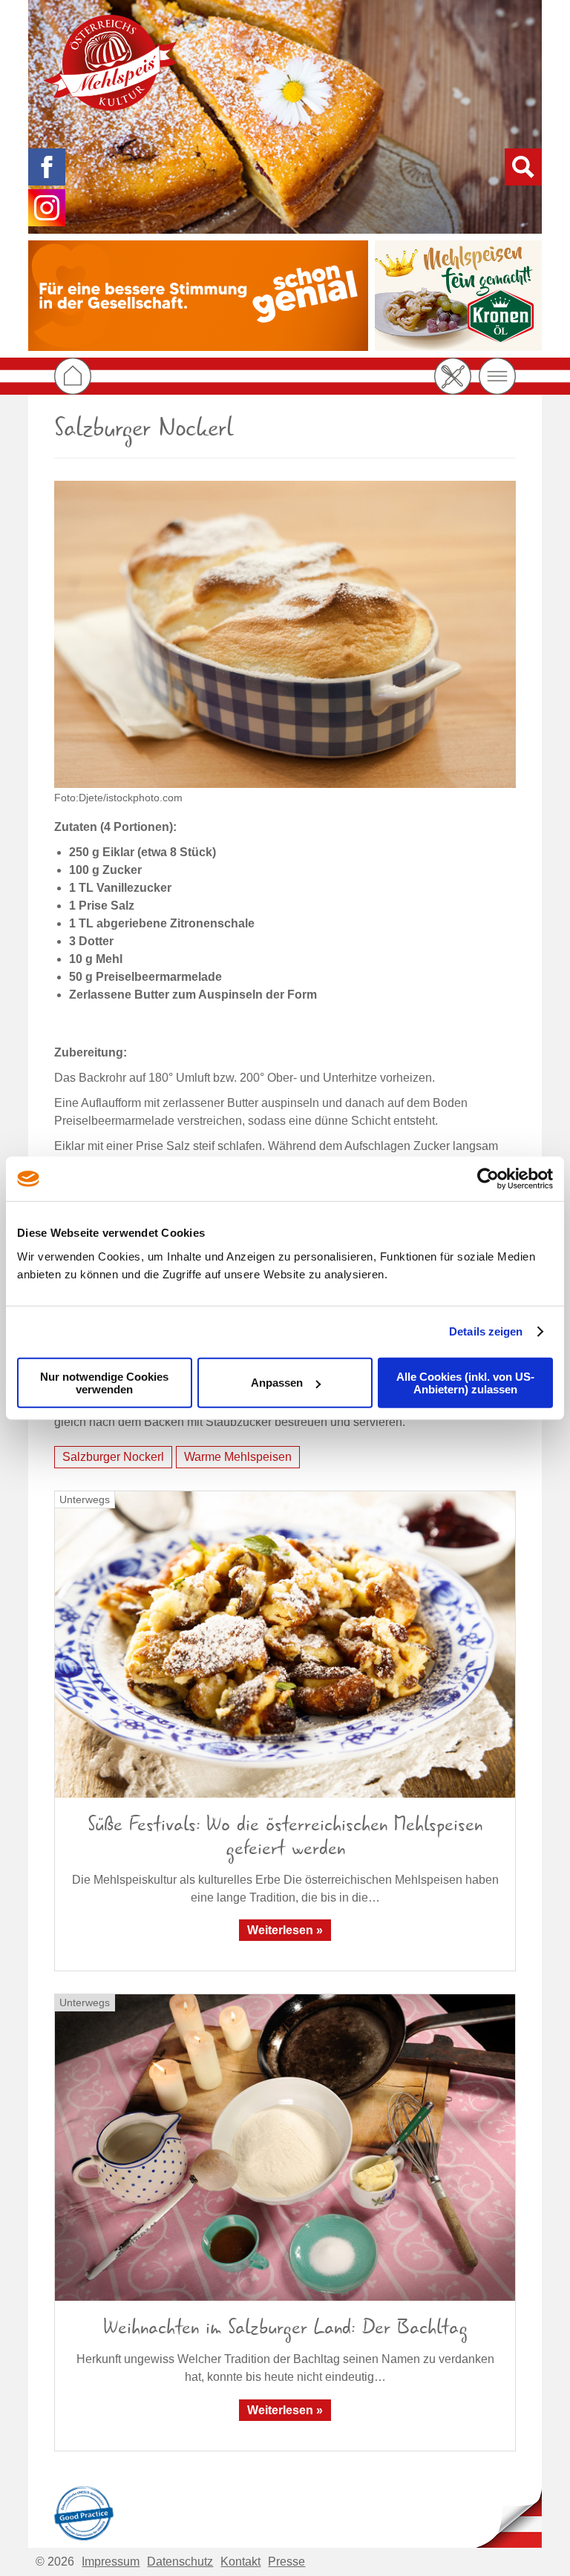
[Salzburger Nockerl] (285, 634)
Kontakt (240, 2562)
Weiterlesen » (285, 1930)
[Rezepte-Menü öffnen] (453, 376)
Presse (286, 2562)
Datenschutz (180, 2562)
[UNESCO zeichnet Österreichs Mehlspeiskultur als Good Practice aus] (84, 2511)
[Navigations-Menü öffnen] (497, 376)
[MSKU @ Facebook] (47, 167)
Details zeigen (486, 1331)
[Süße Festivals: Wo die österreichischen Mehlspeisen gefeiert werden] (285, 1644)
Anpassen (277, 1383)
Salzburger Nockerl (113, 1457)
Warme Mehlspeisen (238, 1457)
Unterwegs (85, 1499)
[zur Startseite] (110, 63)
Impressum (111, 2562)
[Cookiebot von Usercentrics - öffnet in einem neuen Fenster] (488, 1179)
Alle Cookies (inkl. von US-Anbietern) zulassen (465, 1382)
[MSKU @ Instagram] (47, 208)
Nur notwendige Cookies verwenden (104, 1382)
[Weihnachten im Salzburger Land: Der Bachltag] (285, 2148)
